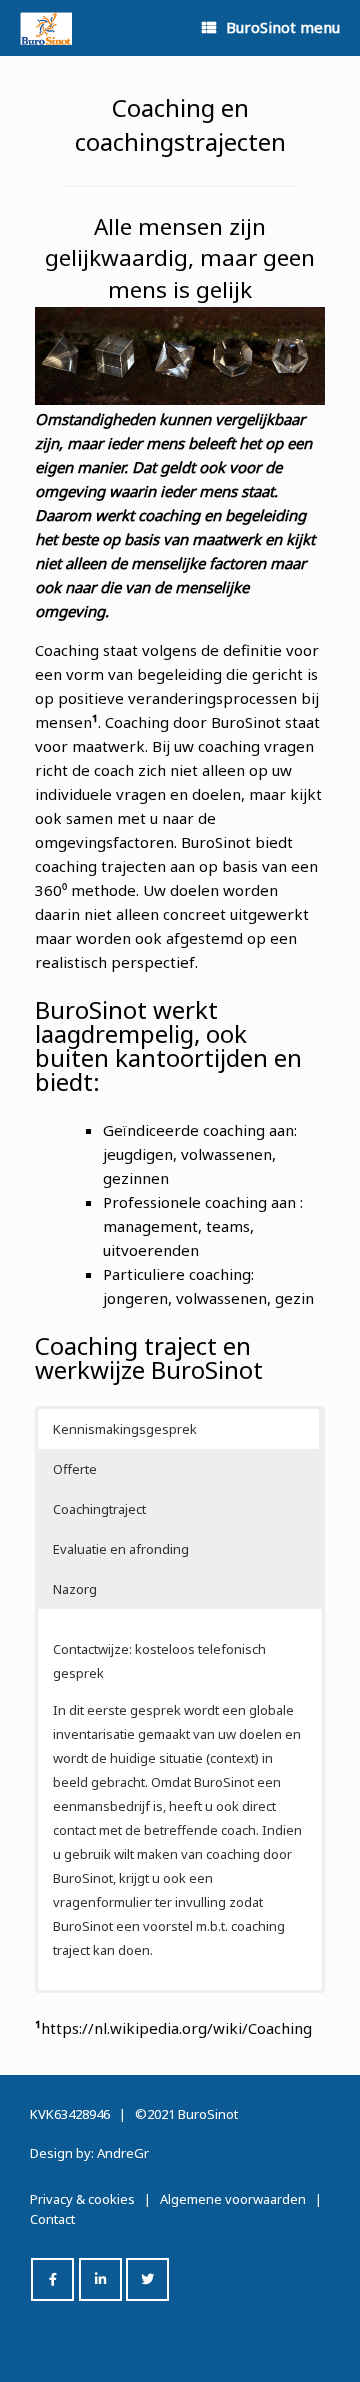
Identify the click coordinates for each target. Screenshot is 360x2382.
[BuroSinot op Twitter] (147, 2279)
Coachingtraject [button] (99, 1509)
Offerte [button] (75, 1469)
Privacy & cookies (82, 2199)
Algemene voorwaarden (233, 2199)
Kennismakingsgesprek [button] (125, 1429)
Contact (52, 2219)
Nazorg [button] (75, 1589)
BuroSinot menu (283, 27)
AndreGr (123, 2153)
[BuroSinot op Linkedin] (100, 2279)
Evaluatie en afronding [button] (121, 1549)
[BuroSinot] (46, 28)
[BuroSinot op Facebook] (52, 2279)
